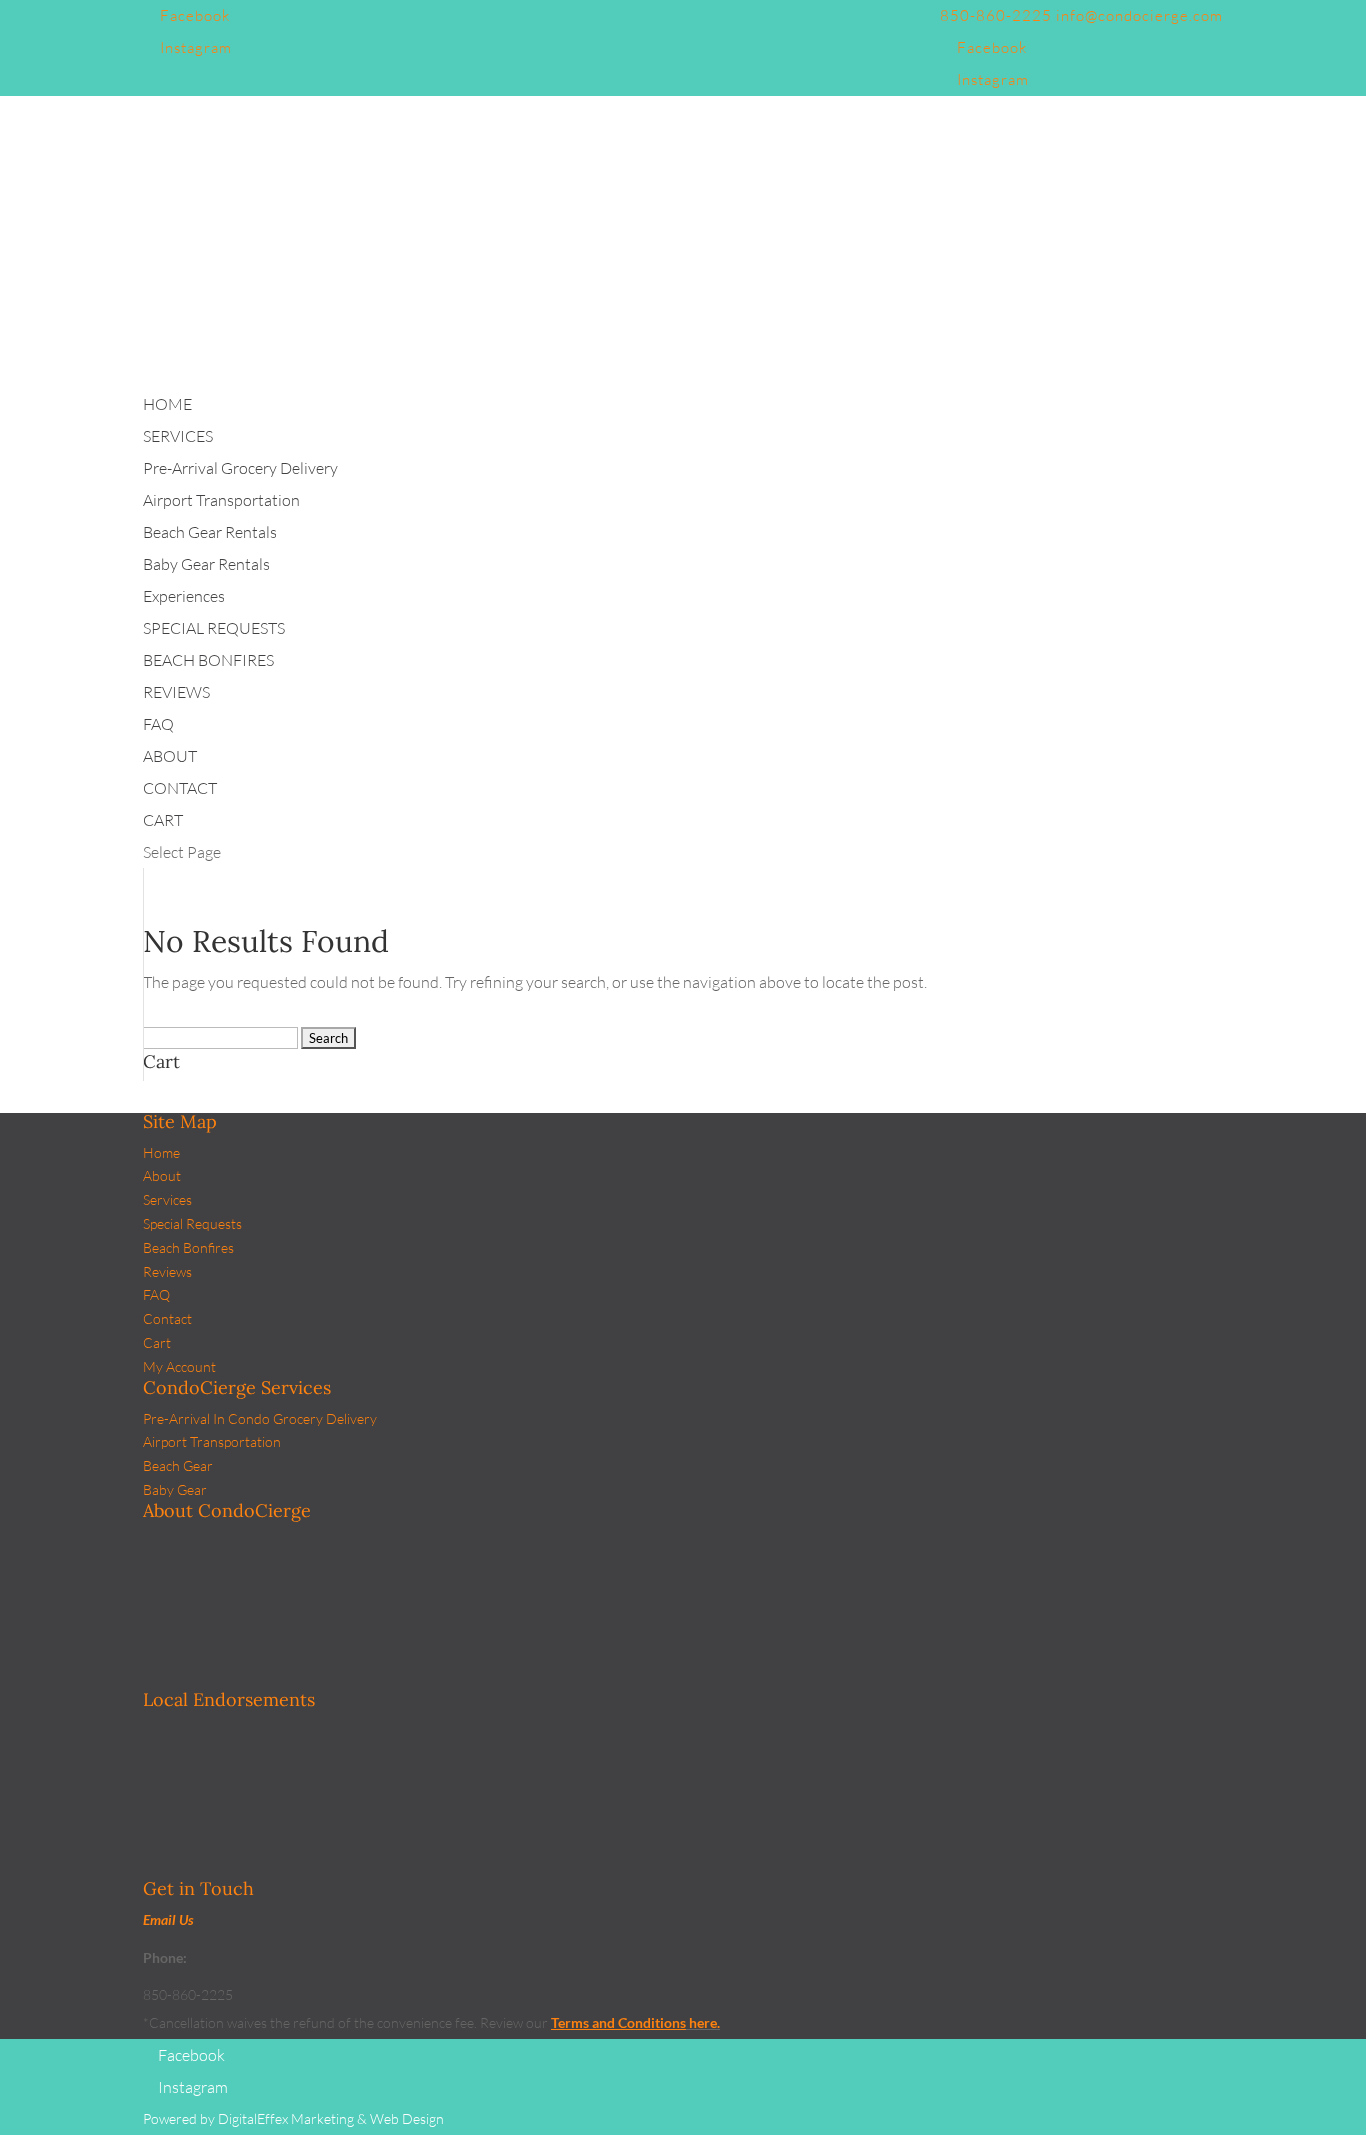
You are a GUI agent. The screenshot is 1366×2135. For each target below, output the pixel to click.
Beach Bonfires (188, 1247)
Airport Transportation (221, 500)
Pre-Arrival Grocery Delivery (240, 468)
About (162, 1175)
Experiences (184, 596)
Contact (167, 1318)
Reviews (167, 1271)
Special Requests (192, 1223)
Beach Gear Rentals (210, 532)
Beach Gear (178, 1465)
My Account (179, 1366)
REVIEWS (176, 692)
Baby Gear (175, 1489)
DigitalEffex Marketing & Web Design (331, 2118)
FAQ (156, 1294)
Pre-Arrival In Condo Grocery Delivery (260, 1418)
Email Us (168, 1919)
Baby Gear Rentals (206, 564)
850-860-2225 (996, 15)
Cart (157, 1342)
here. (703, 2022)
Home (161, 1152)
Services (167, 1199)
